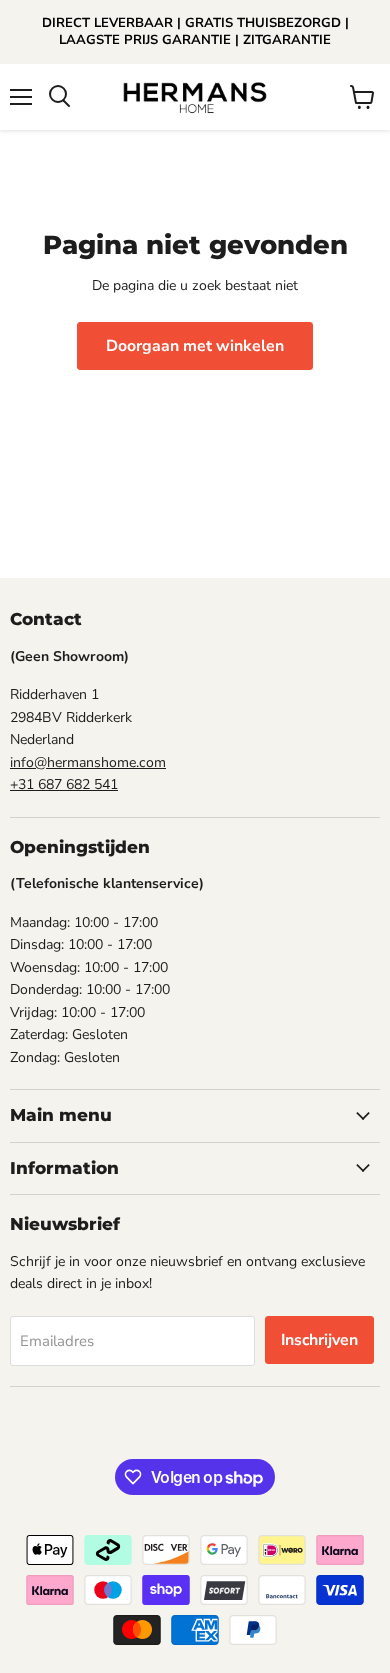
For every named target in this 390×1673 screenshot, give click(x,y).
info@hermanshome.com (88, 762)
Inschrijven (319, 1340)
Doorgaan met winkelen (195, 346)
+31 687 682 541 (64, 784)
